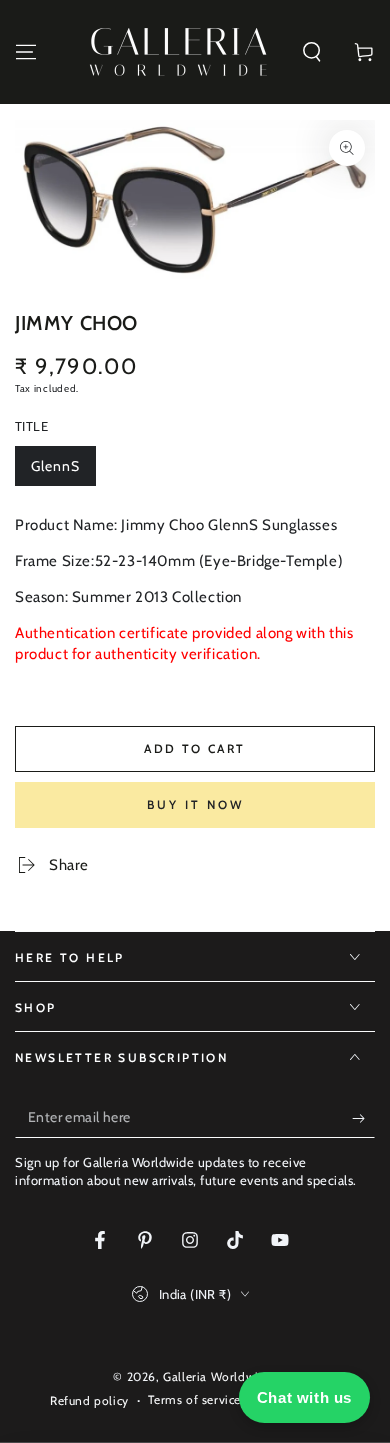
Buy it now (195, 804)
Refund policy (89, 1400)
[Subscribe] (363, 1118)
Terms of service (194, 1399)
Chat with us (304, 1397)
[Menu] (26, 52)
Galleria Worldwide (218, 1376)
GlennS (63, 471)
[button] (312, 52)
